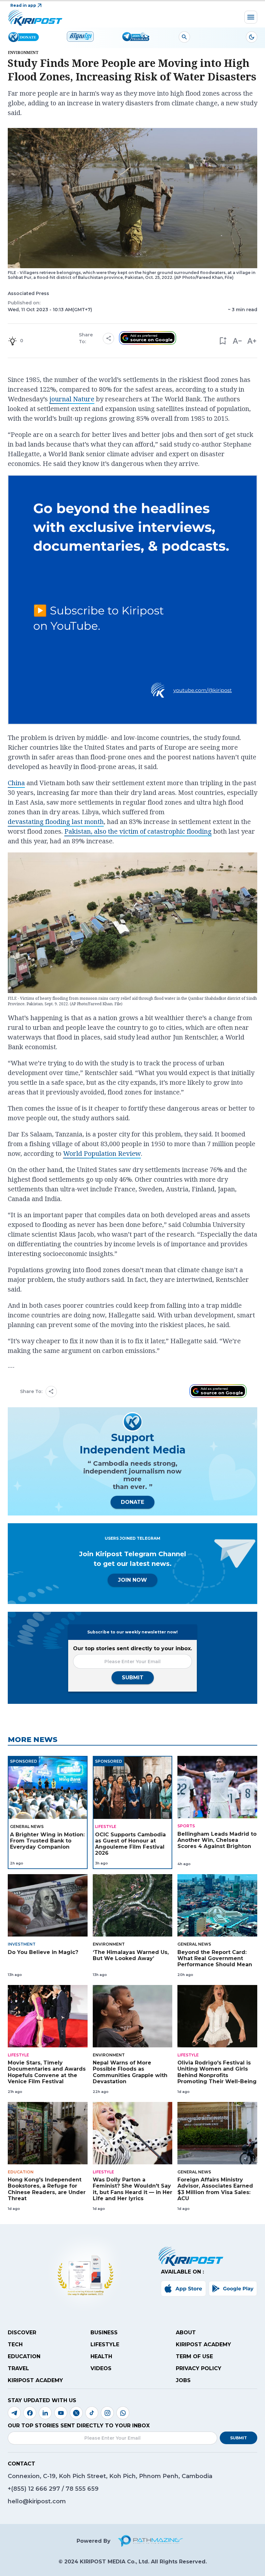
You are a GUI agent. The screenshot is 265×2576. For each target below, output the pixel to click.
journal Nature (72, 399)
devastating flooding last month (56, 822)
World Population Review (102, 1153)
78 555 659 (82, 2489)
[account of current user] (184, 37)
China (16, 783)
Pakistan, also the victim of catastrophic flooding (138, 831)
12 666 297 (45, 2489)
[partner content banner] (132, 601)
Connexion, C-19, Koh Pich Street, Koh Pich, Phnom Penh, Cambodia (110, 2476)
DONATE (132, 1502)
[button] (223, 341)
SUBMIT (133, 1678)
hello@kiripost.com (37, 2501)
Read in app (23, 5)
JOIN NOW (132, 1580)
